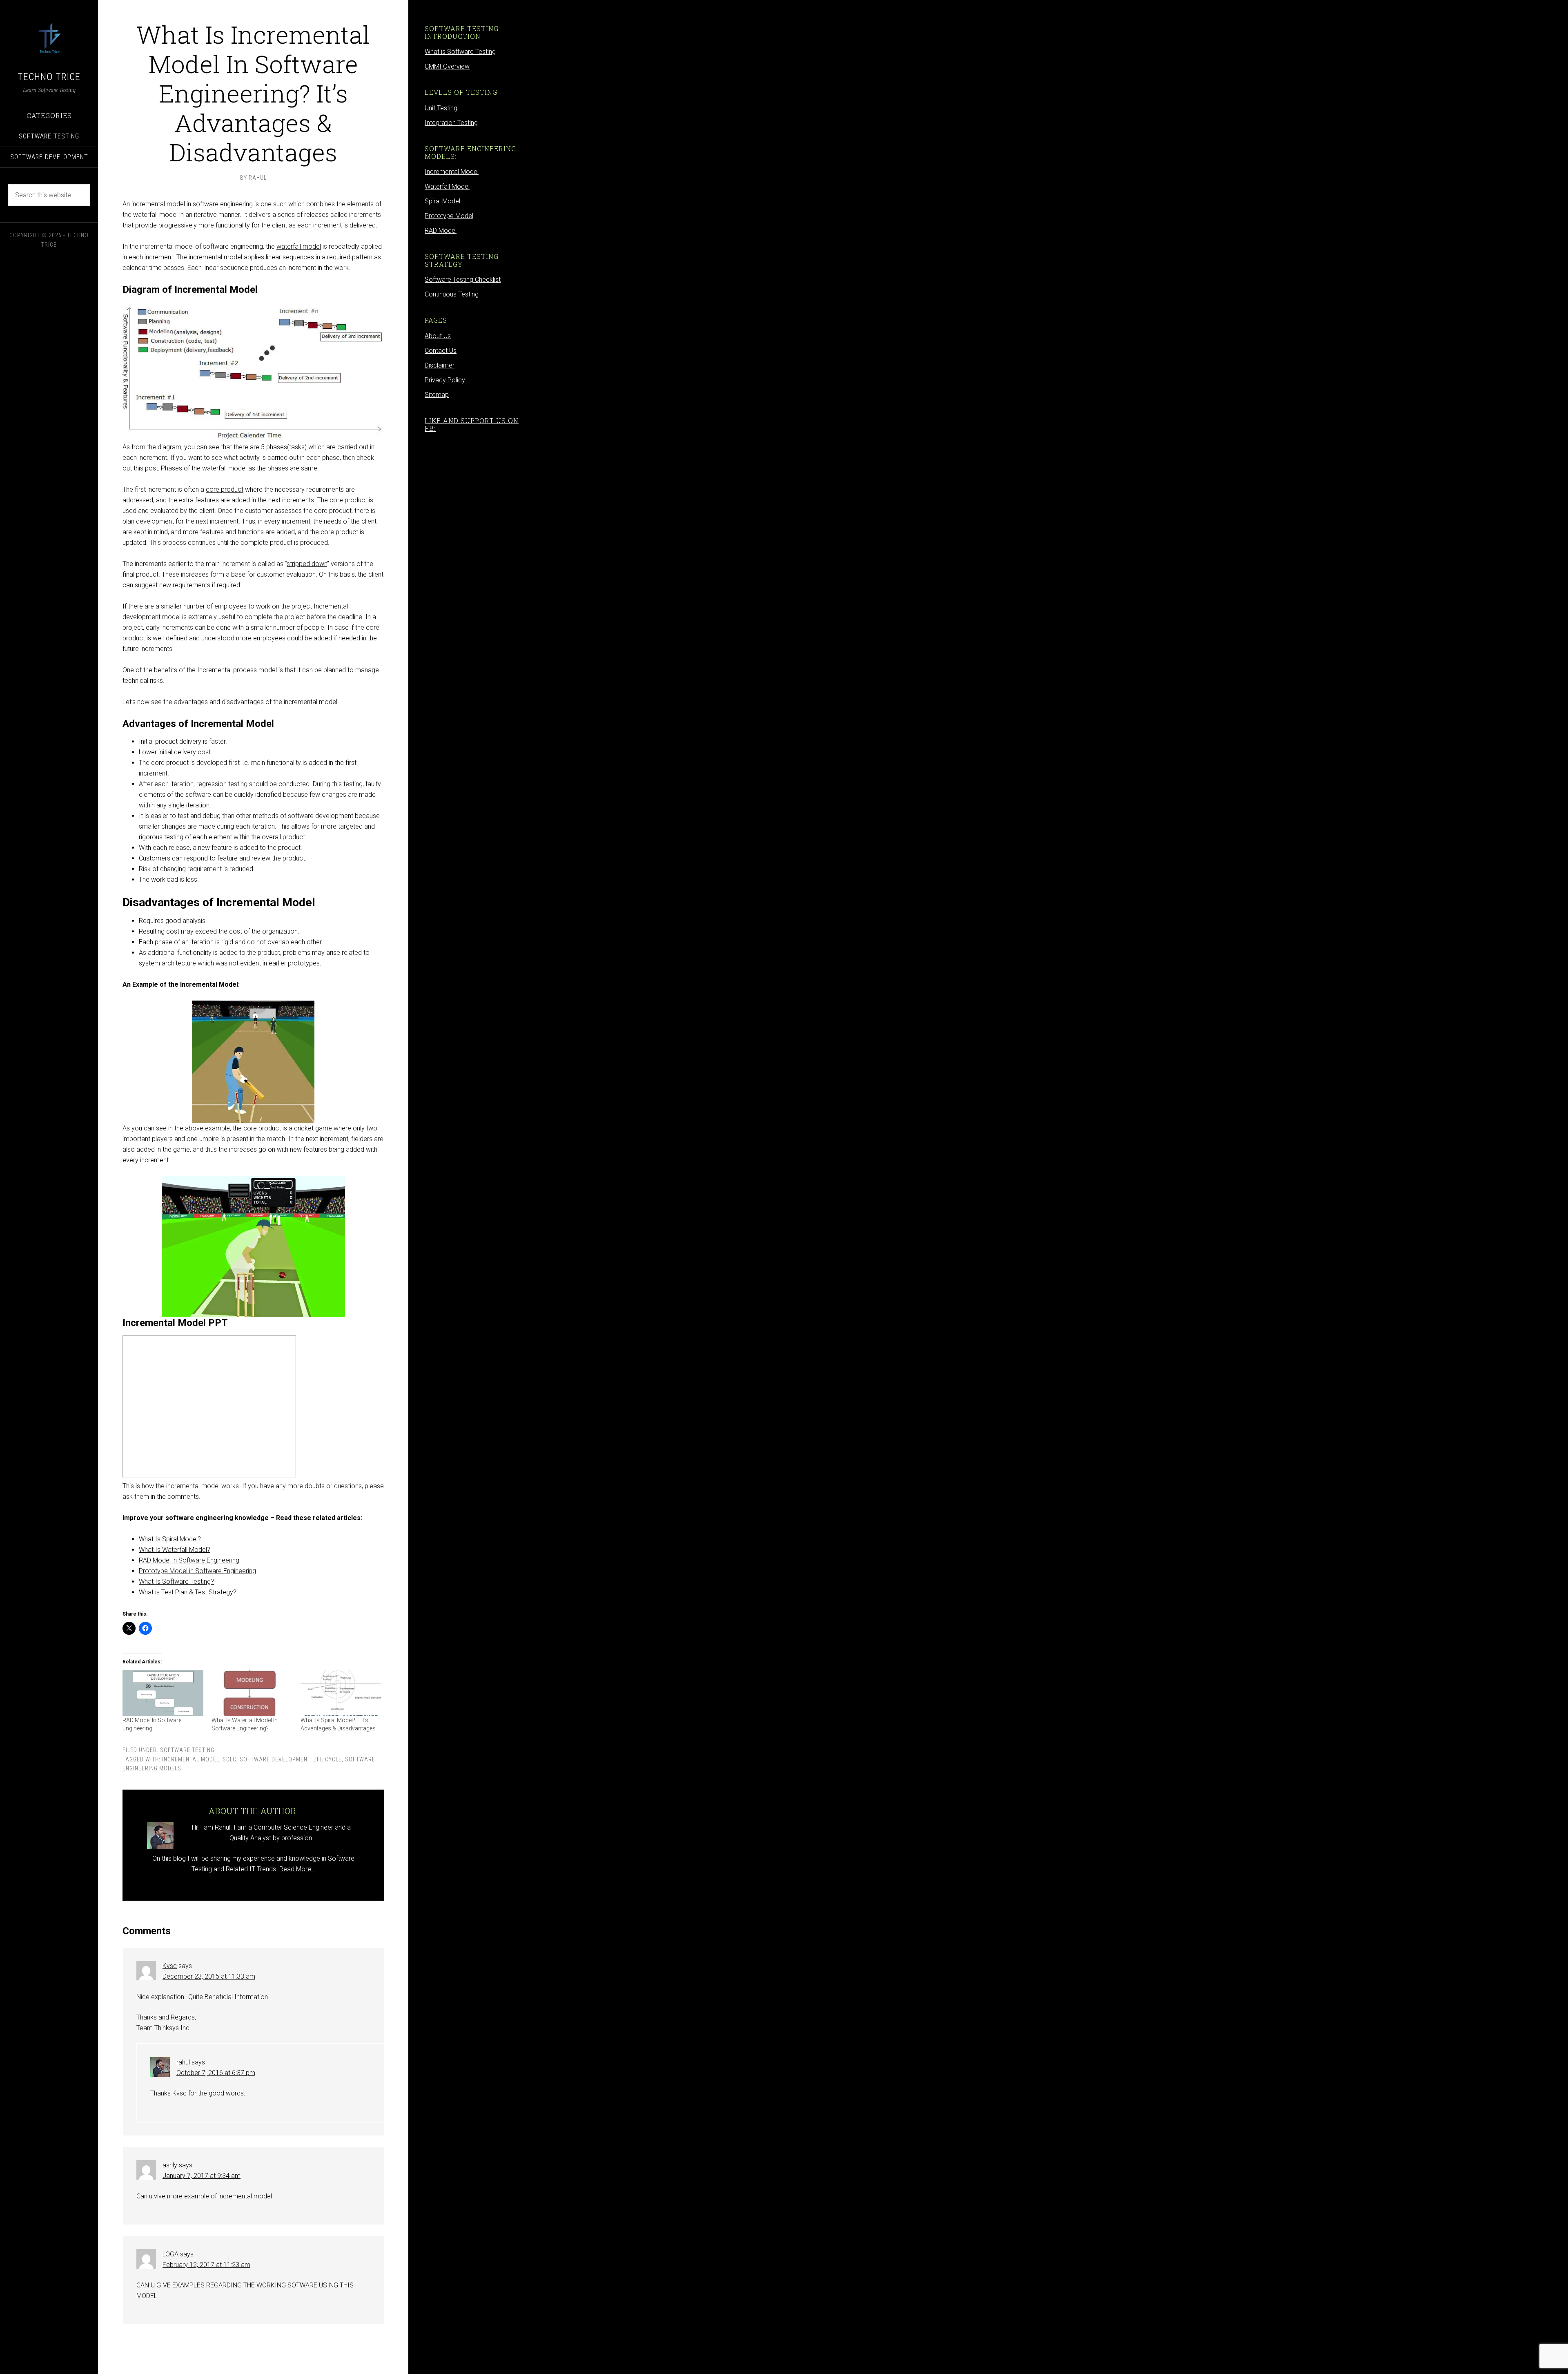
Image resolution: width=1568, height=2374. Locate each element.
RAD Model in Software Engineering (189, 1560)
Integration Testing (451, 123)
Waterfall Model (447, 186)
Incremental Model (191, 1759)
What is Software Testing (460, 52)
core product (225, 489)
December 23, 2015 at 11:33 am (209, 1976)
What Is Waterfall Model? (175, 1550)
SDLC (229, 1759)
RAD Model (441, 231)
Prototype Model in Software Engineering (197, 1571)
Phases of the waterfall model (204, 468)
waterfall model (299, 246)
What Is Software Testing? (176, 1582)
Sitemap (437, 395)
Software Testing (187, 1750)
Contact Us (441, 351)
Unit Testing (441, 108)
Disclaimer (440, 365)
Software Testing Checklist (463, 280)
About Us (438, 336)
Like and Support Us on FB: (472, 424)
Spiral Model (442, 201)
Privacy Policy (445, 380)
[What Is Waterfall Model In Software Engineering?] (252, 1693)
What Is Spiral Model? (170, 1539)
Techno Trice (49, 77)
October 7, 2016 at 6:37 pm (216, 2073)
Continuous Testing (452, 294)
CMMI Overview (447, 66)
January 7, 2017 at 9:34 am (202, 2176)
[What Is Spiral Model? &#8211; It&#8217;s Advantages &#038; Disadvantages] (341, 1693)
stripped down (307, 564)
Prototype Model (449, 216)
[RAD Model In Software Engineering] (163, 1693)
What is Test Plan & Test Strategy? (188, 1592)
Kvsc (170, 1966)
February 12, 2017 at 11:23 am (206, 2265)
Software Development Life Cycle (291, 1759)
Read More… (297, 1869)
